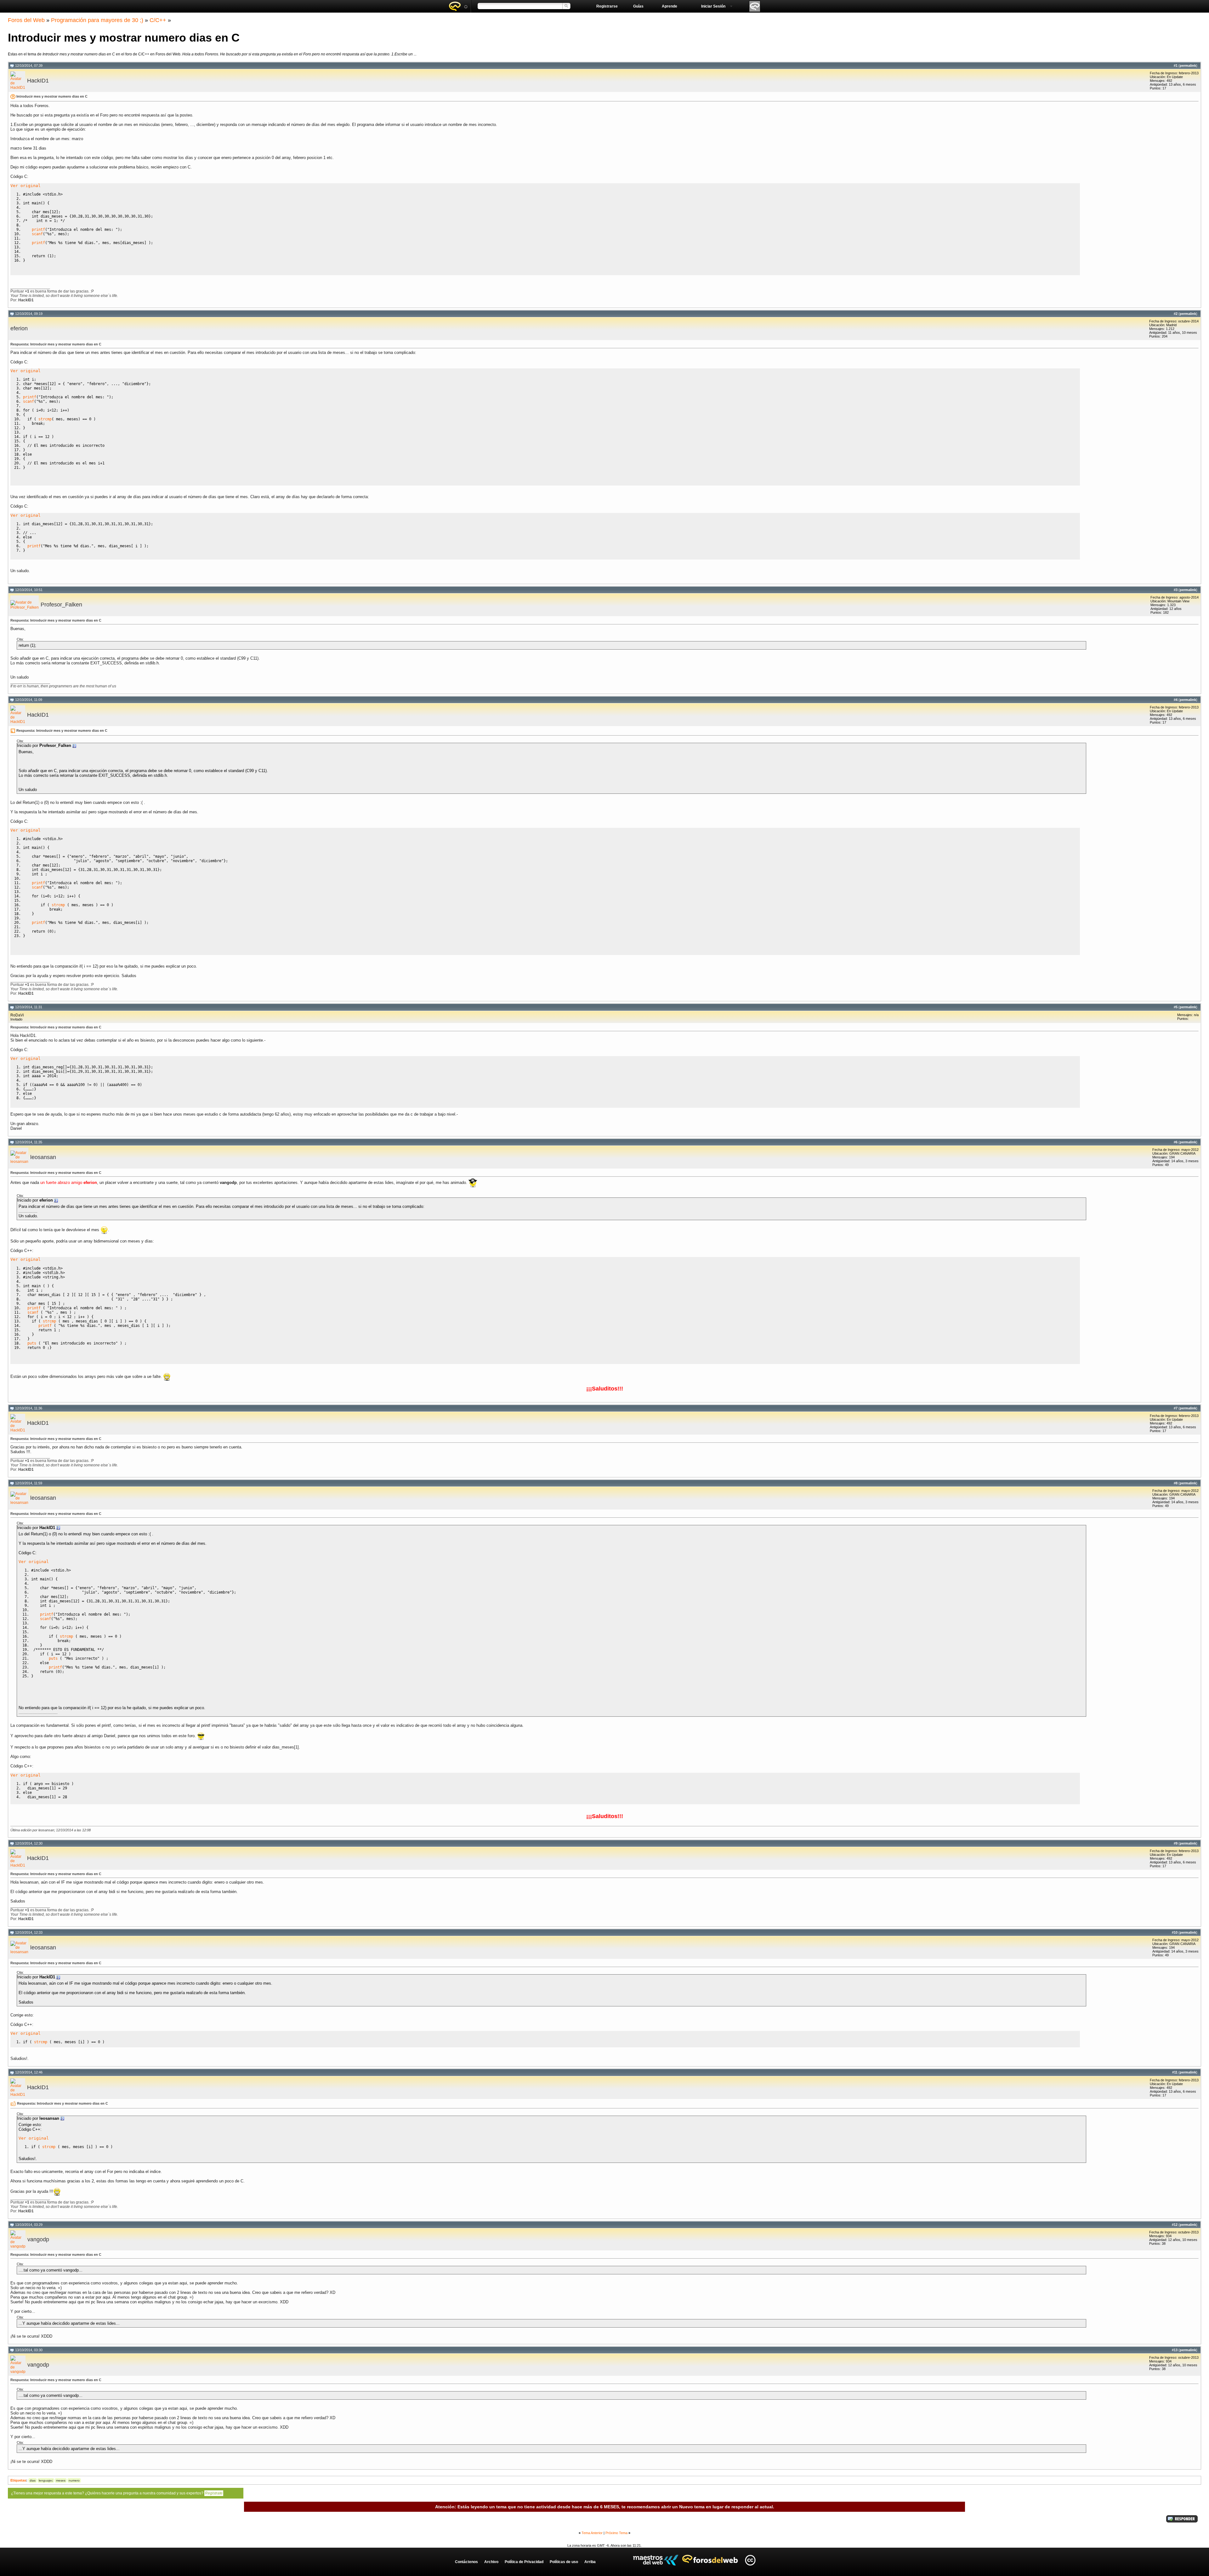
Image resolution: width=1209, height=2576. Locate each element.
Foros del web (458, 6)
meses (61, 2480)
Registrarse (607, 6)
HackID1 (38, 81)
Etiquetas (18, 2480)
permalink (1188, 65)
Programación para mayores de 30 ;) (97, 20)
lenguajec (46, 2480)
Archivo (491, 2562)
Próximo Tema (616, 2533)
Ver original (26, 186)
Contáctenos (466, 2562)
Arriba (590, 2562)
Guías (638, 6)
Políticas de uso (564, 2562)
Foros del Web (26, 20)
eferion (19, 328)
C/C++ (158, 20)
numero (74, 2480)
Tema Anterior (592, 2533)
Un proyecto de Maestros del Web (656, 2560)
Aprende (670, 6)
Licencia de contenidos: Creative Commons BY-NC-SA (750, 2560)
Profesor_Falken (61, 605)
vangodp (38, 2239)
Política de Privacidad (524, 2562)
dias (33, 2480)
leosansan (43, 1157)
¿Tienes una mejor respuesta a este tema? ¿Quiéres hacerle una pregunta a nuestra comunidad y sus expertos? (117, 2493)
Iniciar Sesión (713, 6)
